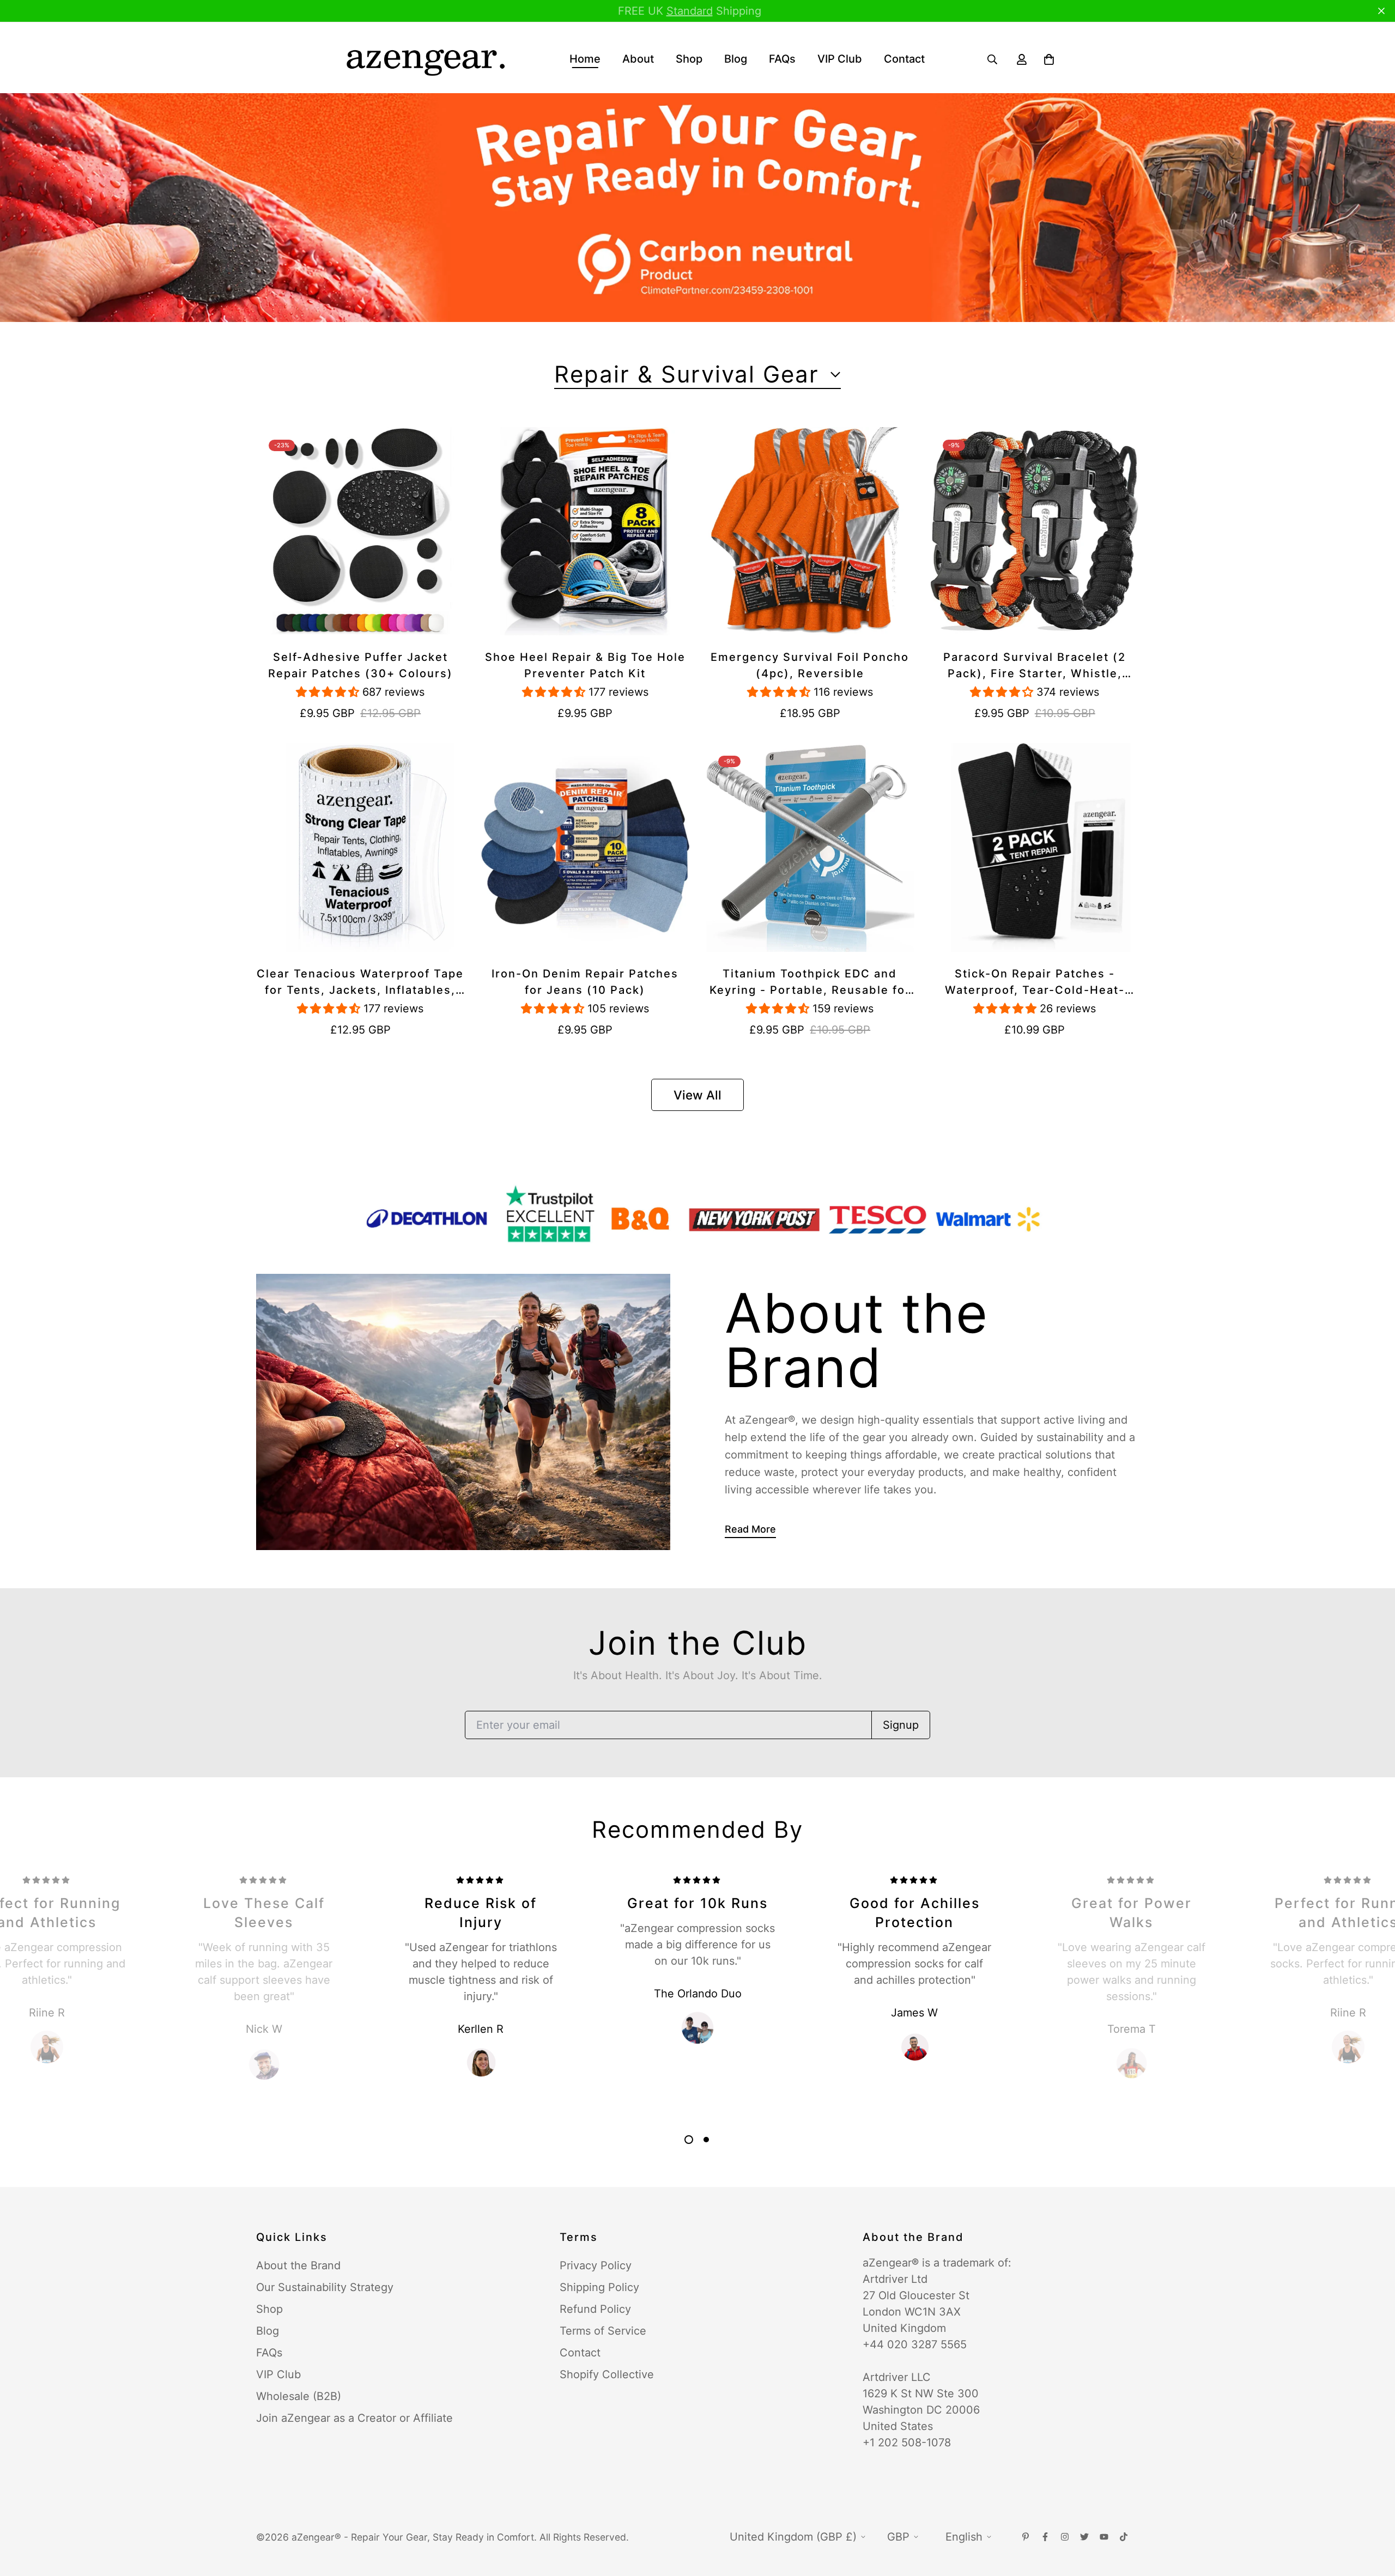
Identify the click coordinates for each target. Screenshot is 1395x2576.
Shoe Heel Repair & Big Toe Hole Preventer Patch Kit (585, 665)
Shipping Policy (599, 2287)
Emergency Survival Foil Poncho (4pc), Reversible (810, 665)
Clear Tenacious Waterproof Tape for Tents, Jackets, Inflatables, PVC (360, 983)
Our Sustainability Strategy (325, 2287)
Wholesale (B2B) (299, 2396)
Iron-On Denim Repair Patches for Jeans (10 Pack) (585, 982)
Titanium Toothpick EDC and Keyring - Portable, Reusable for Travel (810, 983)
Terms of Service (603, 2331)
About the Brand (298, 2265)
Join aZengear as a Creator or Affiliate (354, 2418)
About (638, 59)
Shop (689, 59)
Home (585, 59)
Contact (904, 59)
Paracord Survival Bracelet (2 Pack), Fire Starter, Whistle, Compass (1035, 666)
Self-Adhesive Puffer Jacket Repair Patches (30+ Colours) (360, 665)
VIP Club (840, 59)
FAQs (782, 59)
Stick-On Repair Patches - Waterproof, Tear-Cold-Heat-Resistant (1035, 983)
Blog (736, 59)
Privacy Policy (596, 2265)
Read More (750, 1529)
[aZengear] (425, 59)
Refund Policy (595, 2309)
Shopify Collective (607, 2374)
